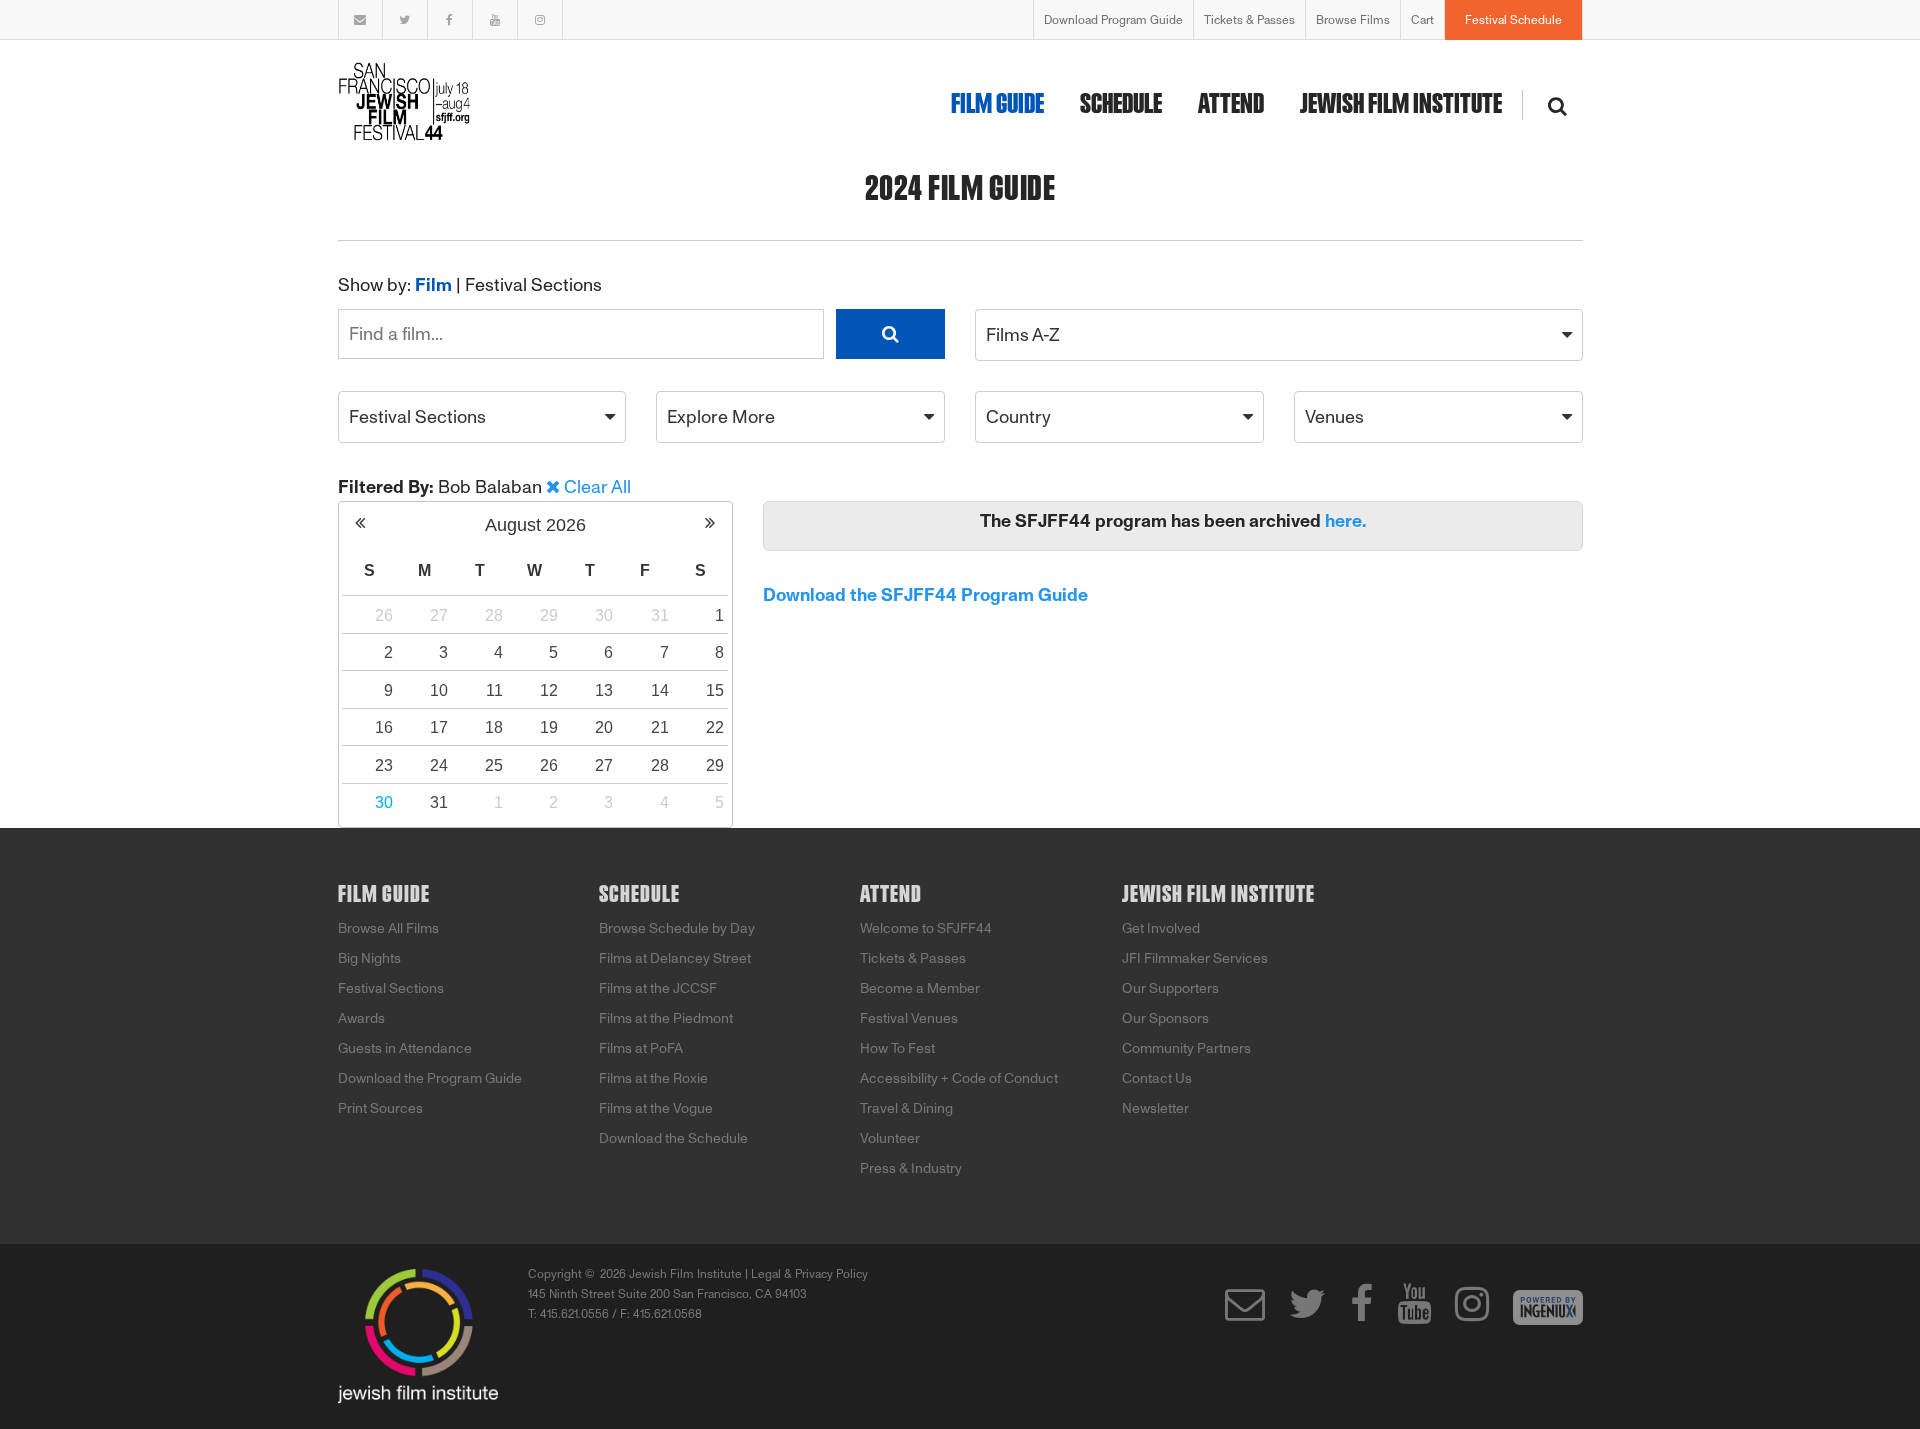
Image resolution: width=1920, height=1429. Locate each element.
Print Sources (380, 1108)
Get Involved (1161, 928)
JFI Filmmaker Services (1195, 958)
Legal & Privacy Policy (809, 1274)
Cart (1422, 20)
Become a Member (920, 988)
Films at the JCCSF (658, 988)
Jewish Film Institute (1401, 105)
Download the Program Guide (430, 1078)
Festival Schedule (1513, 20)
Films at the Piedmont (666, 1018)
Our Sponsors (1165, 1018)
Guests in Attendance (405, 1048)
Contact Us (1157, 1078)
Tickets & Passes (1249, 20)
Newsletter (1155, 1108)
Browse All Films (388, 928)
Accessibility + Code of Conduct (959, 1078)
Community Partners (1186, 1048)
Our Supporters (1170, 988)
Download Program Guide (1113, 20)
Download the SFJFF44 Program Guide (925, 595)
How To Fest (897, 1048)
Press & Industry (911, 1168)
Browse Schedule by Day (677, 928)
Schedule (1121, 105)
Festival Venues (909, 1018)
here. (1345, 521)
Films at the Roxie (653, 1078)
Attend (1231, 105)
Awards (361, 1018)
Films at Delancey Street (675, 958)
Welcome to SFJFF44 (926, 928)
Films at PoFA (641, 1048)
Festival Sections (533, 285)
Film (433, 285)
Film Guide (997, 105)
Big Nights (369, 958)
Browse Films (1353, 20)
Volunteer (890, 1138)
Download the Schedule (673, 1138)
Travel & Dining (906, 1108)
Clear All (597, 487)
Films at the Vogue (656, 1108)
